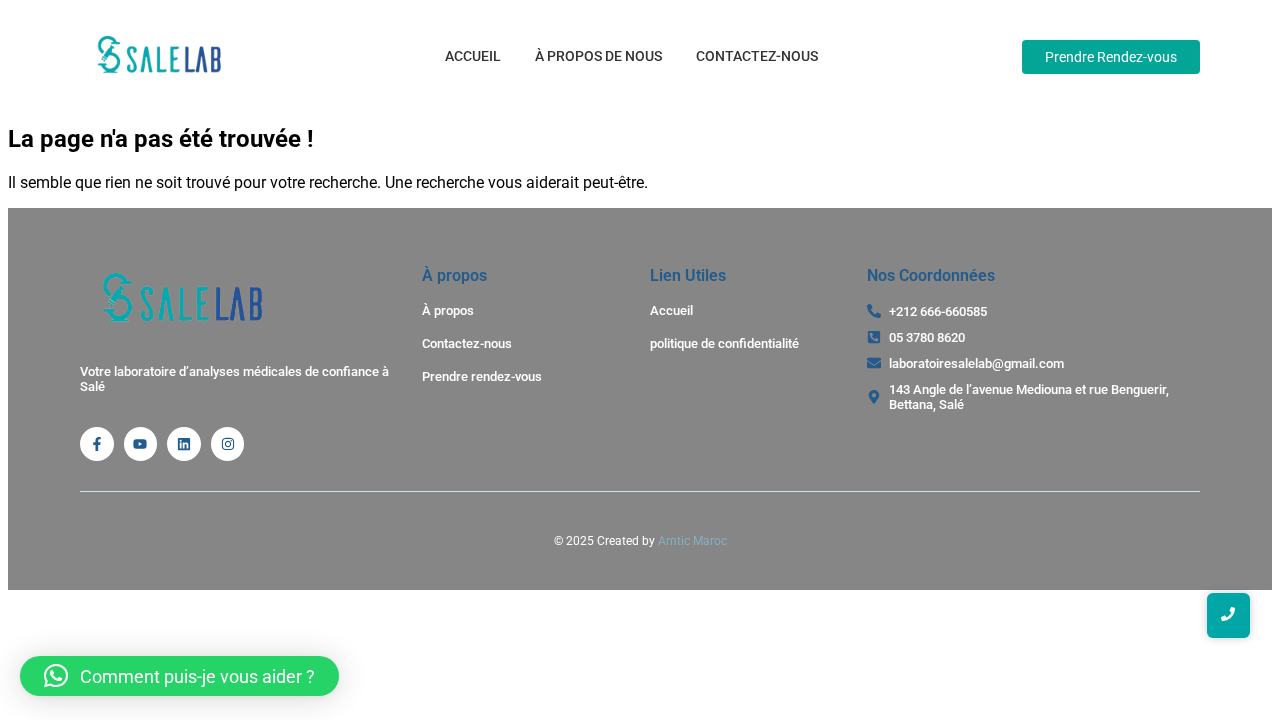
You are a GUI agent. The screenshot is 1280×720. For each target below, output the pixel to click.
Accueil (473, 56)
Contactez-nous (757, 56)
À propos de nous (598, 56)
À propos (448, 310)
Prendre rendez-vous (482, 376)
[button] (179, 676)
